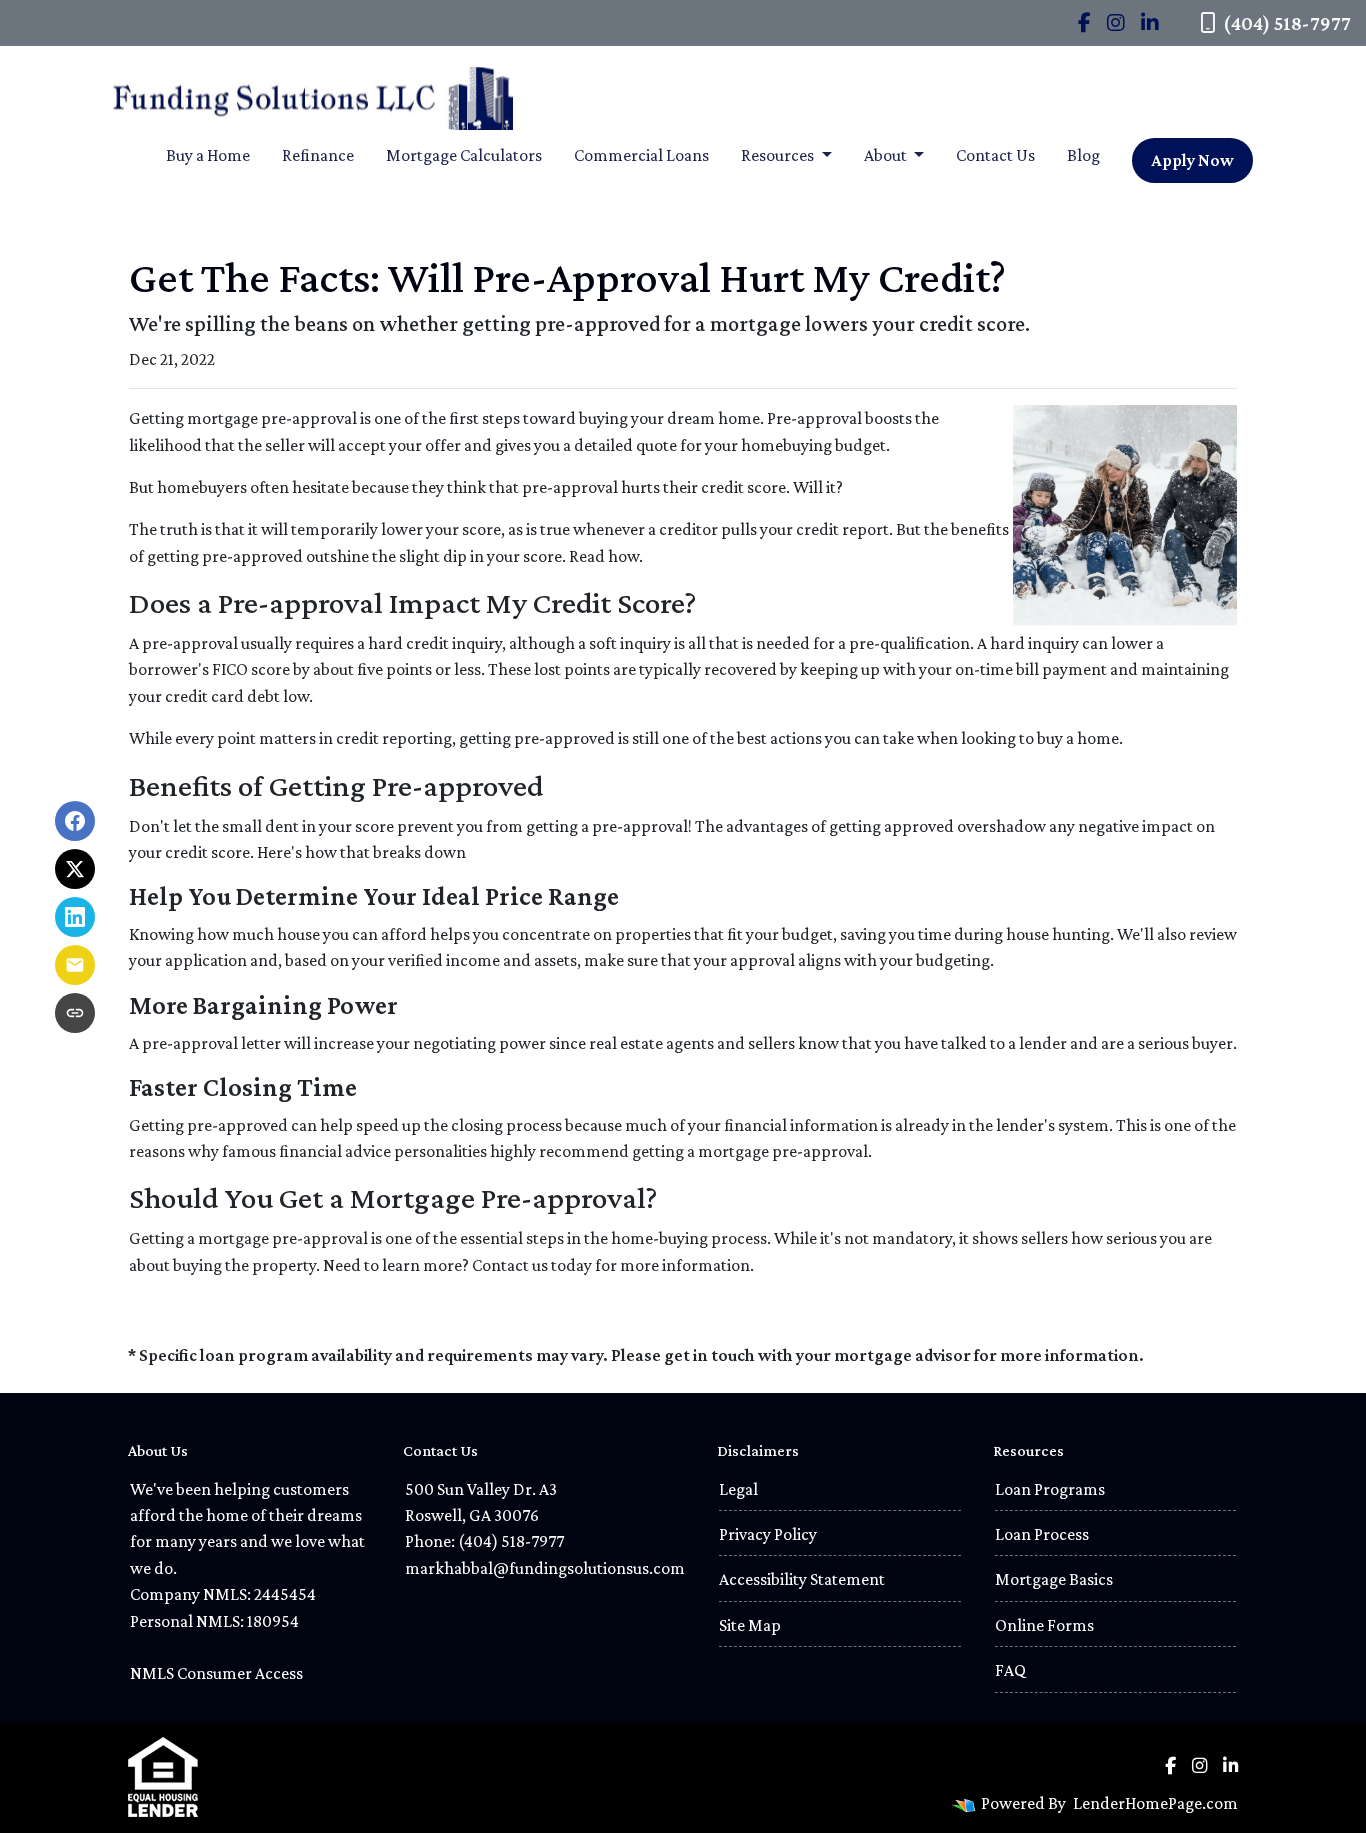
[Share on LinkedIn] (75, 917)
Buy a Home (208, 155)
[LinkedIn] (1150, 23)
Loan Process (1042, 1534)
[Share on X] (75, 869)
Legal (738, 1489)
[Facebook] (1084, 23)
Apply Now (1192, 160)
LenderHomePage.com (1155, 1803)
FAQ (1010, 1670)
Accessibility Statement (802, 1579)
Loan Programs (1050, 1489)
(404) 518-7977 (1287, 23)
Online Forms (1044, 1625)
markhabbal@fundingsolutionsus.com (545, 1568)
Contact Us (995, 155)
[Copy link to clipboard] (75, 1013)
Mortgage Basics (1054, 1579)
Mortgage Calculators (464, 155)
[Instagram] (1116, 23)
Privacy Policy (768, 1534)
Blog (1083, 155)
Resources (779, 155)
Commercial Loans (641, 155)
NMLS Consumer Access (216, 1673)
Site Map (750, 1625)
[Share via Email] (75, 965)
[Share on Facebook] (75, 821)
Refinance (318, 155)
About (887, 155)
